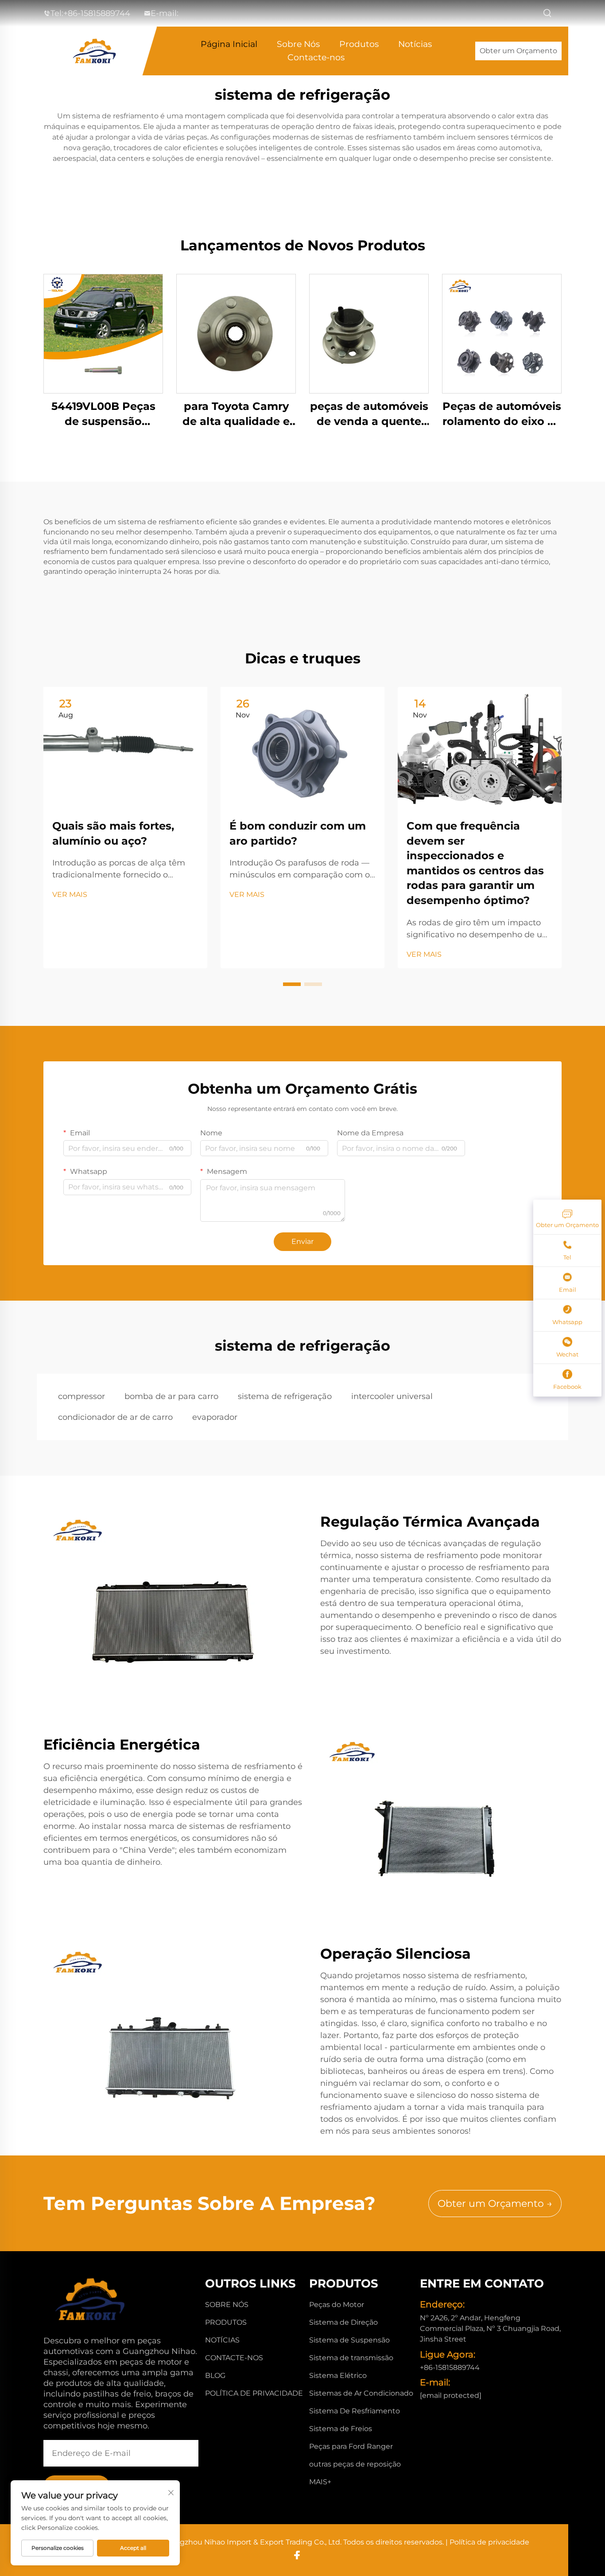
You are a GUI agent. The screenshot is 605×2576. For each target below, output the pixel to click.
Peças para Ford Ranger (351, 2446)
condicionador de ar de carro (115, 1417)
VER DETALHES (103, 333)
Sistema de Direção (343, 2322)
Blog (215, 2375)
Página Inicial (229, 44)
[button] (292, 984)
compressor (81, 1396)
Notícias (415, 44)
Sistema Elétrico (338, 2375)
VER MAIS (70, 894)
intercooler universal (392, 1396)
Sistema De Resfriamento (355, 2411)
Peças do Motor (337, 2305)
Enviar (302, 1241)
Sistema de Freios (341, 2429)
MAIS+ (320, 2482)
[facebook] (297, 2555)
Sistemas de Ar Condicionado (361, 2393)
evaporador (215, 1417)
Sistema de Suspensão (349, 2340)
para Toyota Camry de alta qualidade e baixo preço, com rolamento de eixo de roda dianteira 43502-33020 (236, 414)
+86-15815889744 (97, 13)
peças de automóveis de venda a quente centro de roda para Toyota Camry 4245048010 (369, 414)
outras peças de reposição (355, 2464)
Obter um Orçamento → (495, 2204)
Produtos (359, 44)
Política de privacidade (254, 2393)
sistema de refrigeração (285, 1396)
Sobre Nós (298, 44)
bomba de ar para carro (171, 1396)
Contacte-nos (316, 57)
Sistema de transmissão (351, 2358)
